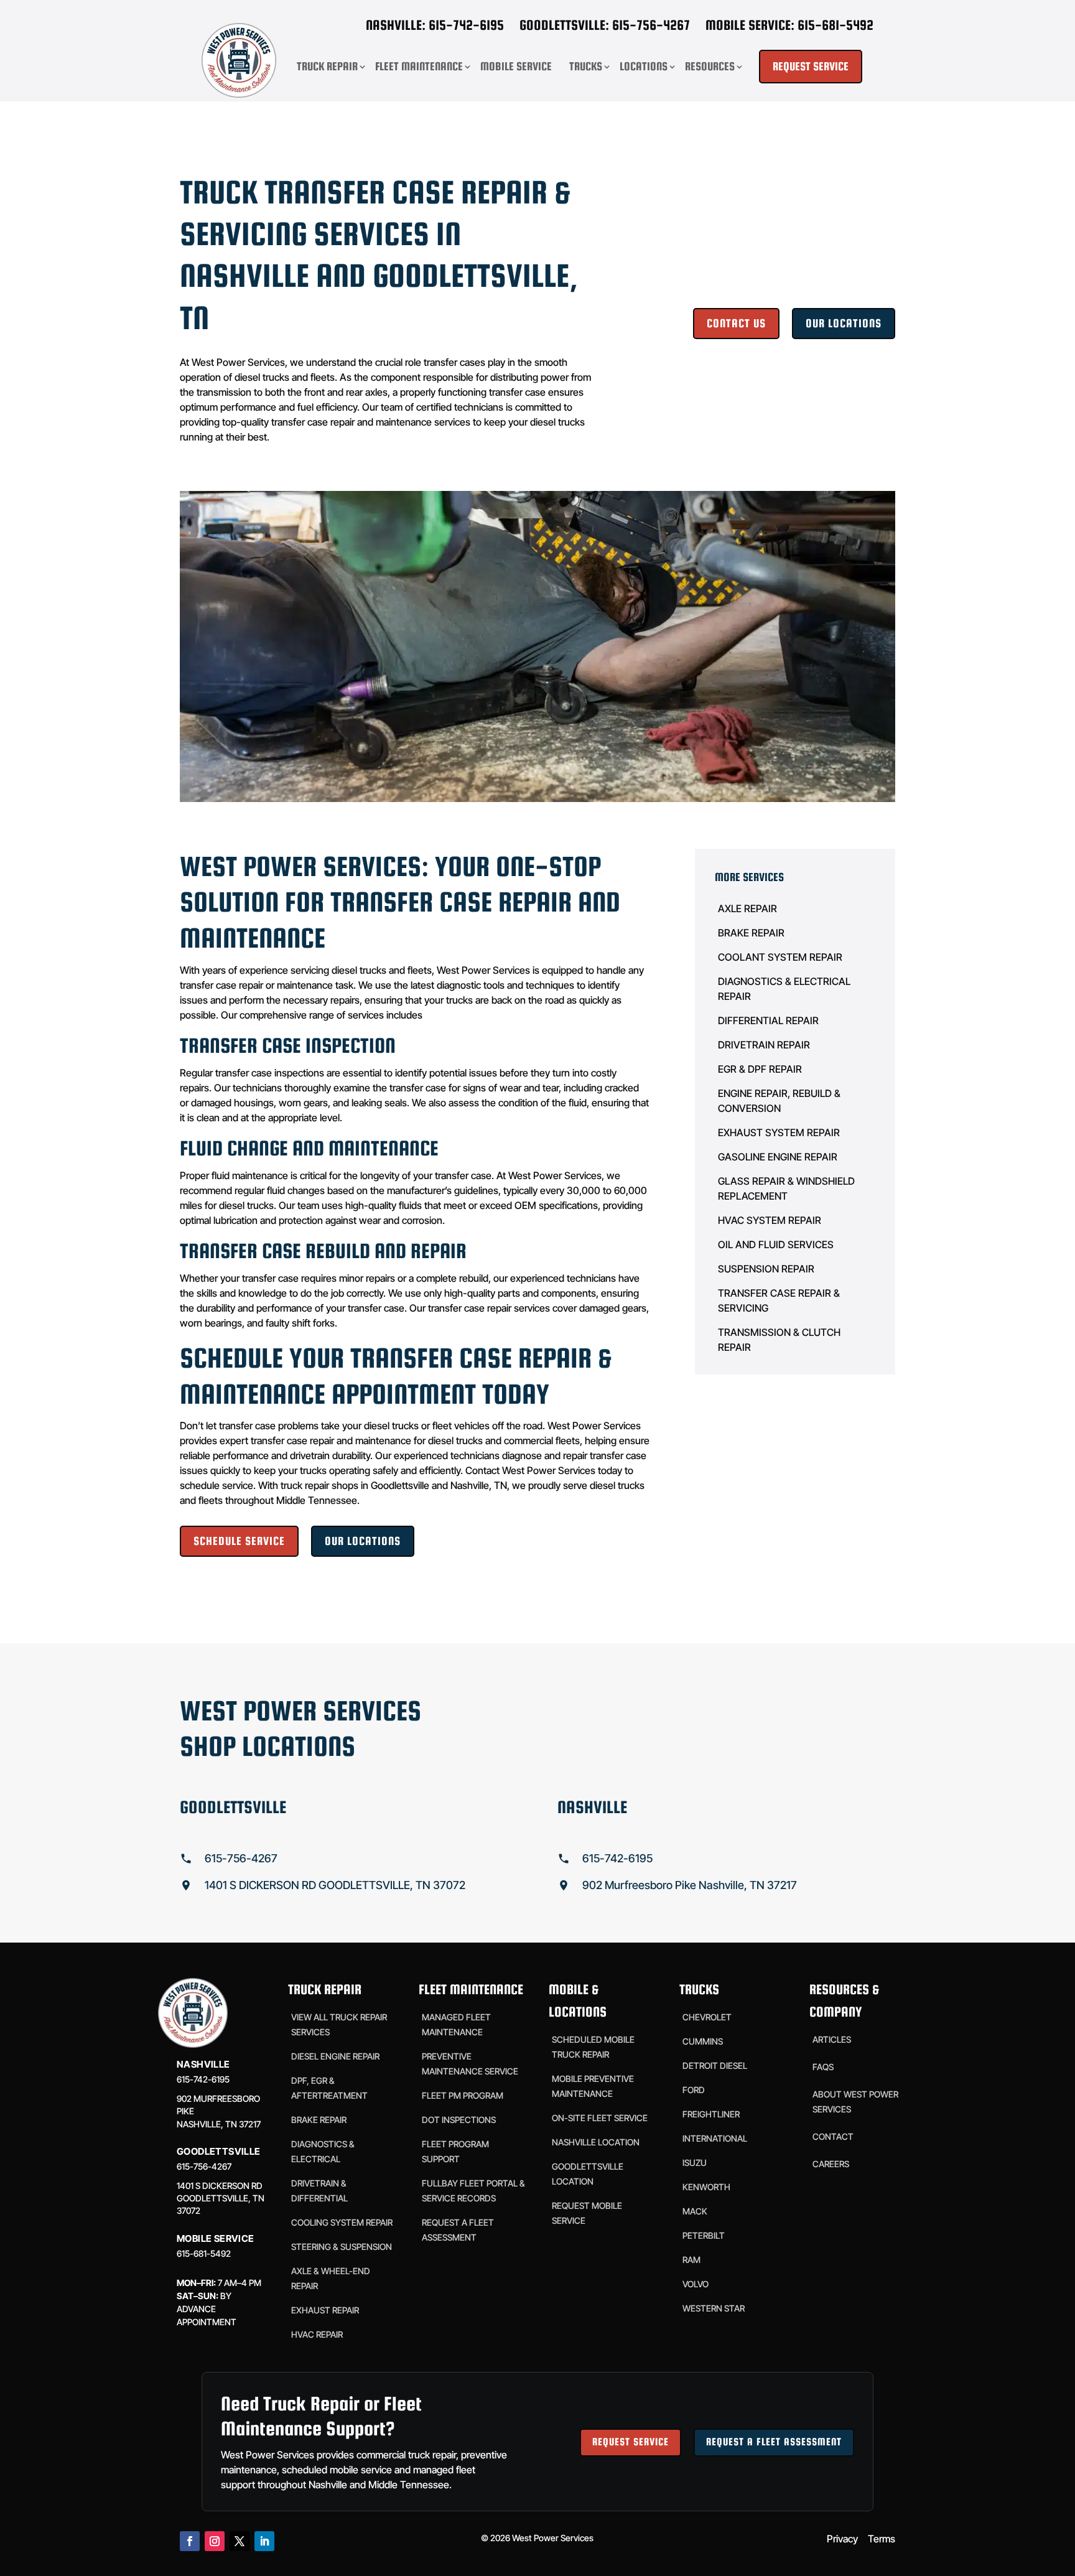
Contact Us (736, 323)
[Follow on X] (240, 2541)
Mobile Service (516, 66)
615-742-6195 (617, 1858)
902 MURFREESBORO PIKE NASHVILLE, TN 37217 (219, 2111)
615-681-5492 (204, 2253)
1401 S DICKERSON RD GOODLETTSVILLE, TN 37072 (335, 1885)
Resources (710, 66)
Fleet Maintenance (419, 66)
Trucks (586, 66)
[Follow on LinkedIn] (264, 2541)
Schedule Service (239, 1541)
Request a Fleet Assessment (774, 2442)
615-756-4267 (241, 1858)
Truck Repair (327, 66)
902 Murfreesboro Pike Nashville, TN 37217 (690, 1885)
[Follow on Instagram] (215, 2541)
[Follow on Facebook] (190, 2541)
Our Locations (844, 323)
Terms (882, 2539)
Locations (644, 66)
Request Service (631, 2442)
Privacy (842, 2539)
